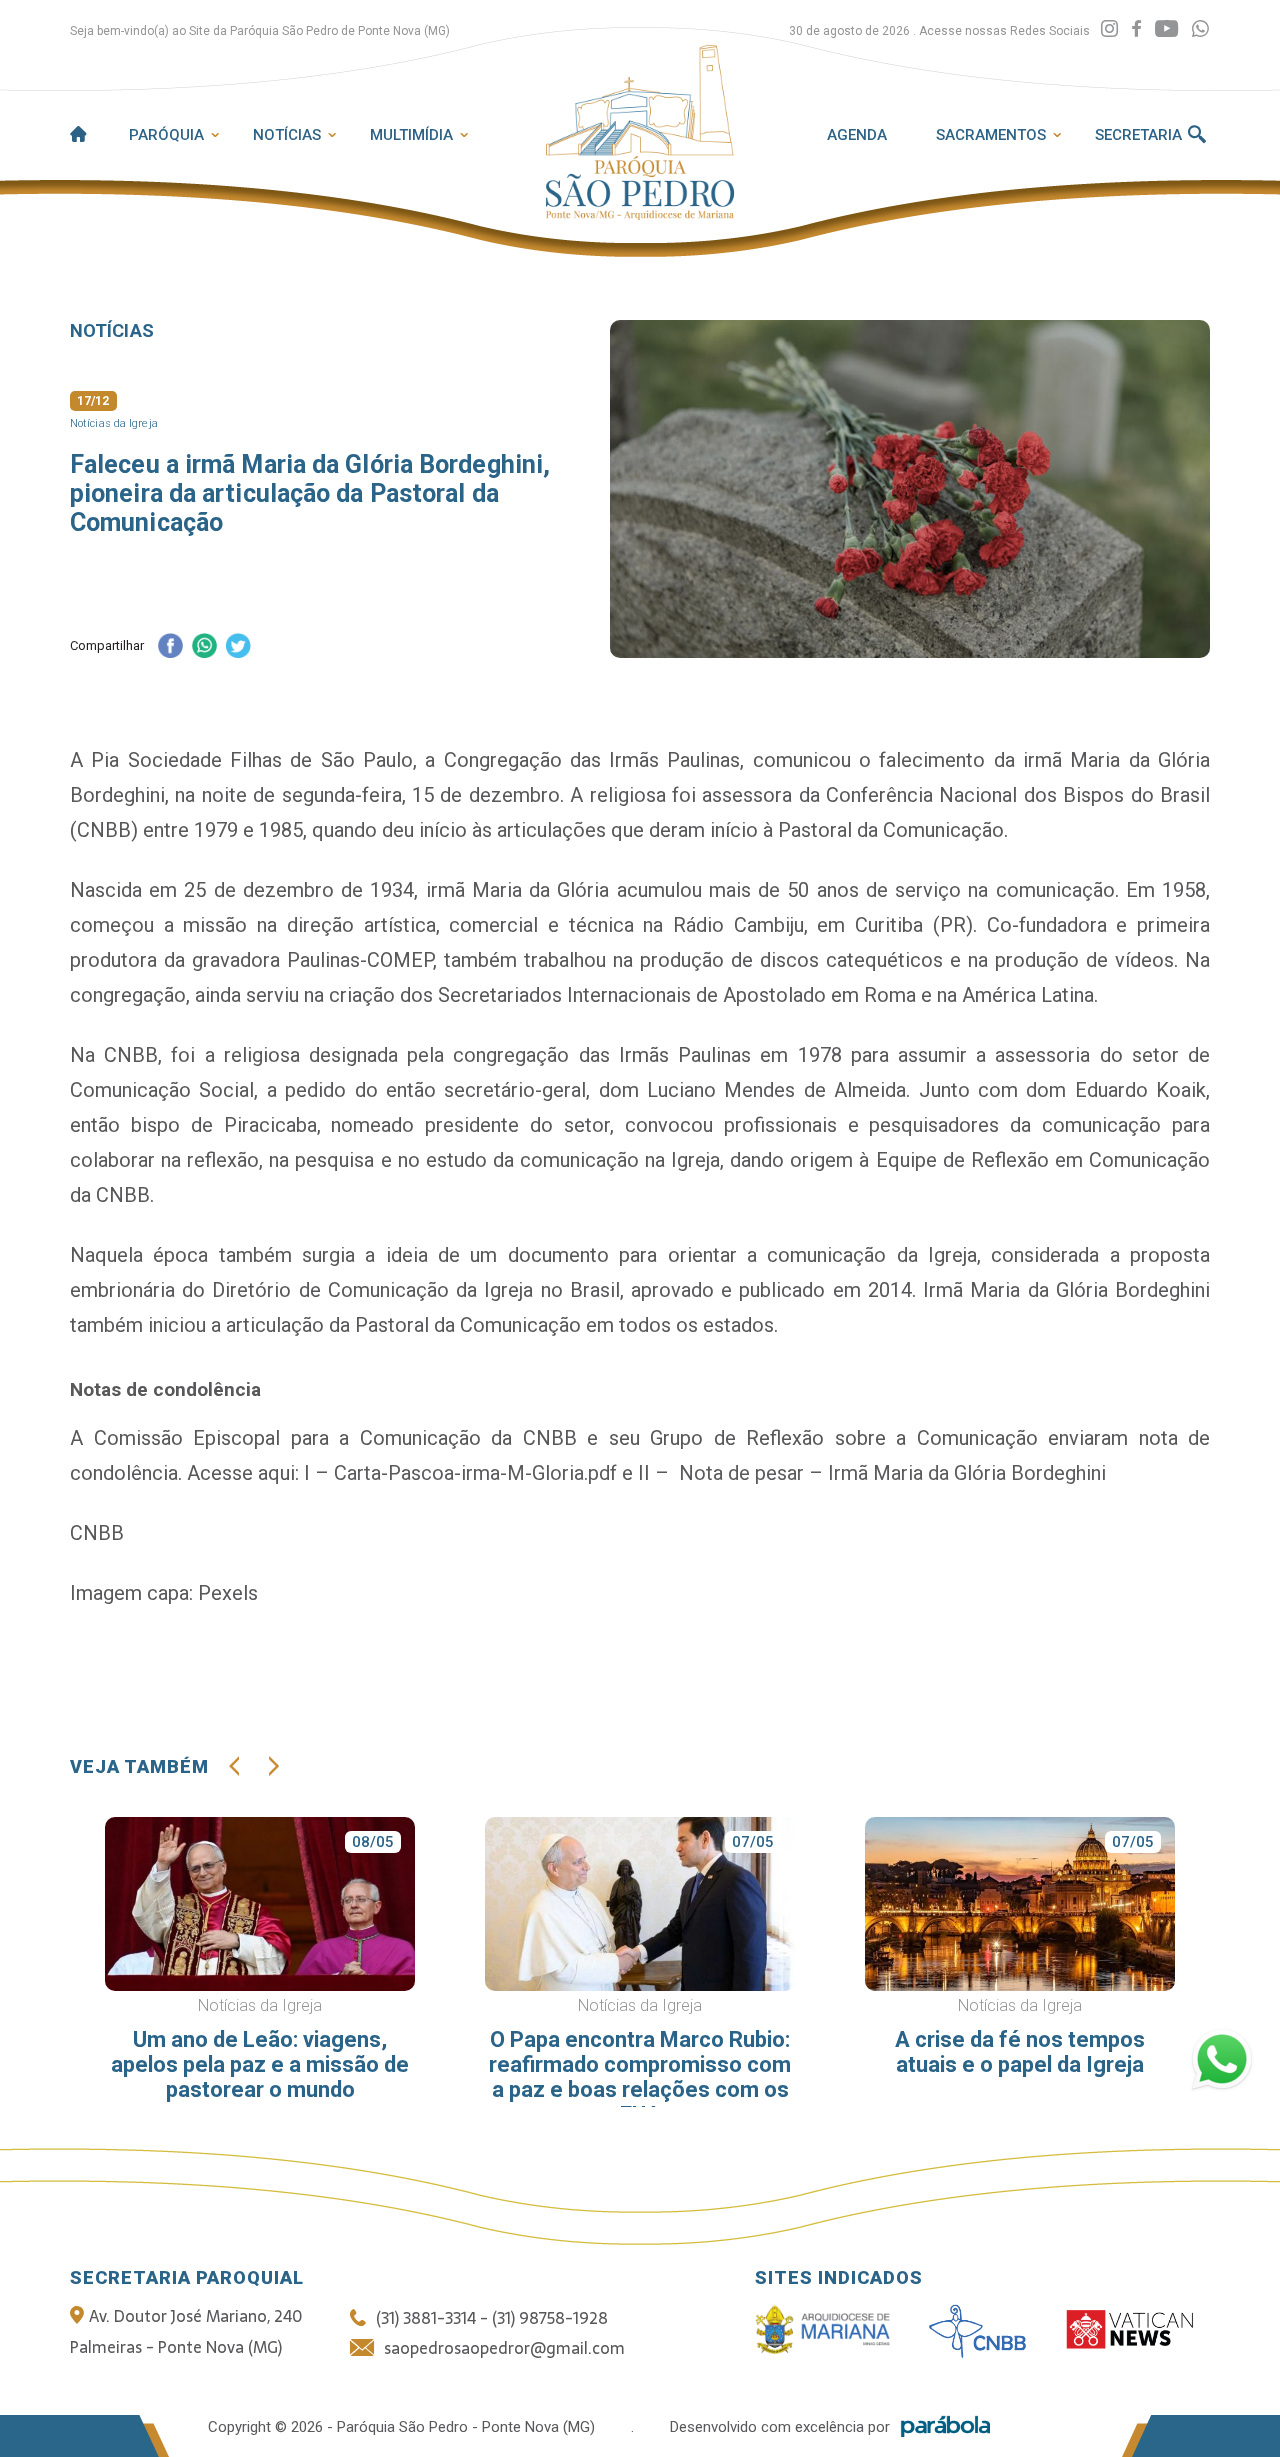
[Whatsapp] (1200, 29)
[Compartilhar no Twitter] (238, 647)
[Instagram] (1109, 29)
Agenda (857, 135)
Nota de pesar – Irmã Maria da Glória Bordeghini (892, 1473)
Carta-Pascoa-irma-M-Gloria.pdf (475, 1473)
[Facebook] (1136, 29)
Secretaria (1138, 135)
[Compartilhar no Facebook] (170, 647)
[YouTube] (1166, 29)
